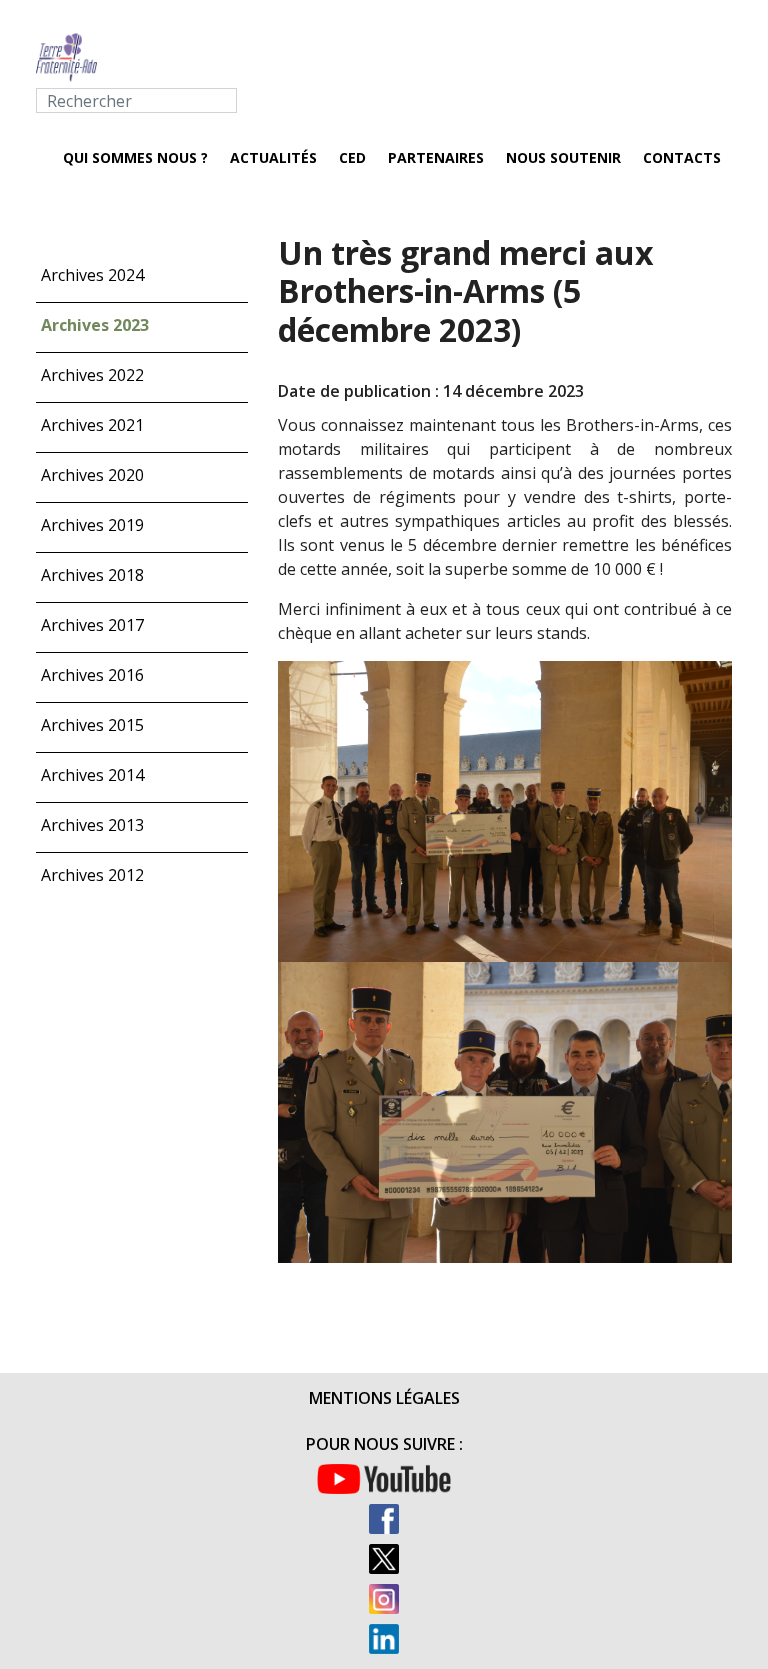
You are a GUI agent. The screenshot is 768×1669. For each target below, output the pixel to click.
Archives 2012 (92, 875)
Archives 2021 (92, 425)
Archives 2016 (92, 675)
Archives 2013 (92, 825)
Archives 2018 (92, 575)
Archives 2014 (92, 775)
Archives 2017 (92, 625)
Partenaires (436, 157)
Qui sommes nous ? (135, 157)
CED (352, 157)
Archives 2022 (92, 375)
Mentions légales (384, 1398)
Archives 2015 (92, 725)
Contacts (682, 157)
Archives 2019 (92, 525)
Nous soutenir (563, 157)
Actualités (273, 157)
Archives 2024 (92, 275)
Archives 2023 (95, 325)
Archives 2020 (92, 475)
